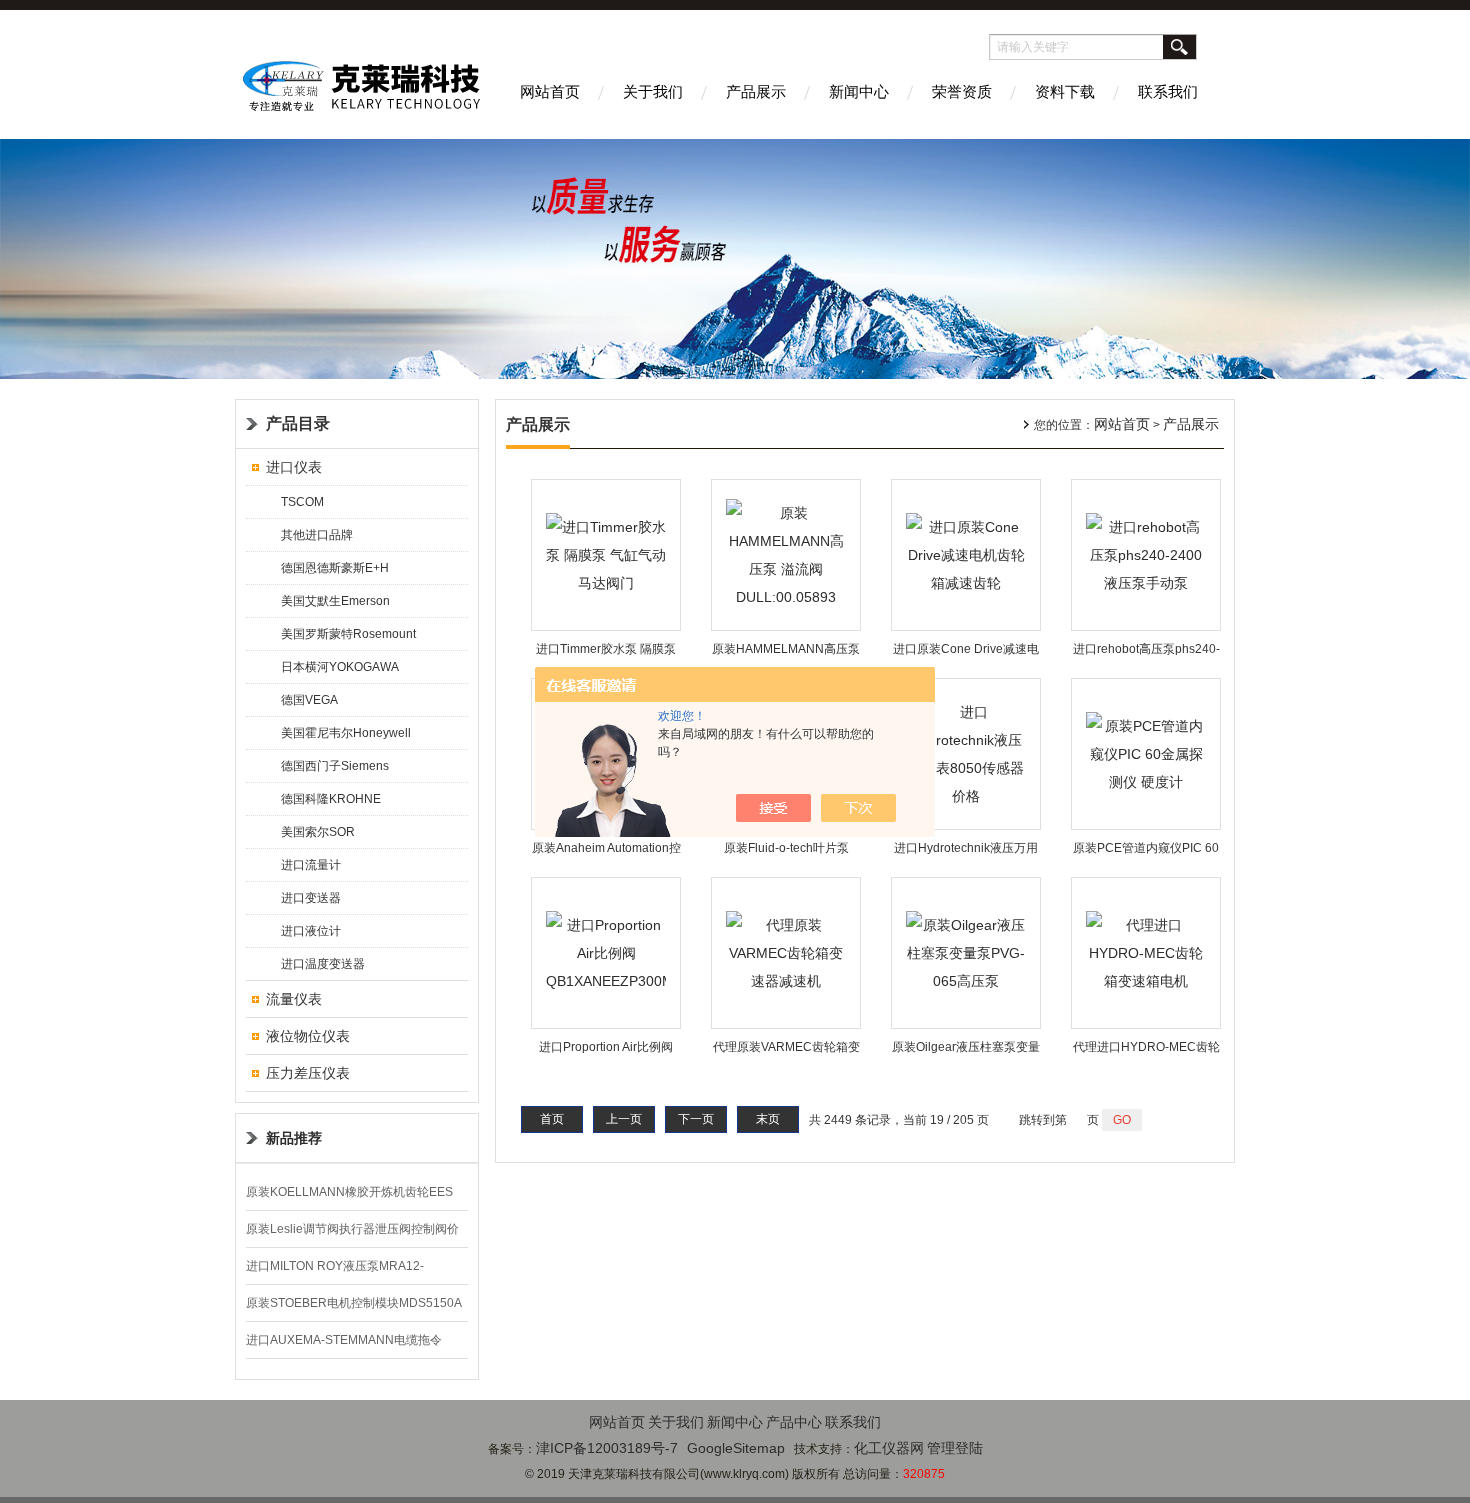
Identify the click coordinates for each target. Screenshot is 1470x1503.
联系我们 (1168, 91)
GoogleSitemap (736, 1448)
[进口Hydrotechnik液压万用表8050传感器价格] (966, 753)
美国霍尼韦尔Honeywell (346, 733)
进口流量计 (311, 865)
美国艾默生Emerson (335, 601)
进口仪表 (294, 467)
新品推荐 (294, 1138)
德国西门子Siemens (335, 766)
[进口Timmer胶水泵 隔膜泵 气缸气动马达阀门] (606, 554)
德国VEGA (309, 700)
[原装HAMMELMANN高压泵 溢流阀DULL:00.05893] (786, 554)
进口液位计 (311, 931)
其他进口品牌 (317, 535)
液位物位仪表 (308, 1036)
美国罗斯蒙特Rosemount (348, 634)
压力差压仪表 (308, 1073)
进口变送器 (311, 898)
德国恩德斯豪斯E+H (335, 568)
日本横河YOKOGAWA (340, 667)
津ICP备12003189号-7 (607, 1448)
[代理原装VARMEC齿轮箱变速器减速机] (786, 952)
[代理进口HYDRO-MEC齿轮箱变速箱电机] (1146, 952)
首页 (552, 1119)
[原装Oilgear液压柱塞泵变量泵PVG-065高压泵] (966, 952)
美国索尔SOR (318, 832)
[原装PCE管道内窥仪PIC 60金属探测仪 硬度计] (1146, 753)
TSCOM (302, 502)
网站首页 (550, 91)
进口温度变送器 (323, 964)
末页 (768, 1119)
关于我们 (653, 91)
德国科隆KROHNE (331, 799)
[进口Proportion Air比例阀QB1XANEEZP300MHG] (606, 952)
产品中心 (794, 1422)
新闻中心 (859, 91)
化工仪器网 (889, 1448)
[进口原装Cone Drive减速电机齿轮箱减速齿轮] (966, 554)
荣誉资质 (962, 91)
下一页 (696, 1119)
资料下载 (1065, 91)
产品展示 (756, 91)
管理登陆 (955, 1448)
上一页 (624, 1119)
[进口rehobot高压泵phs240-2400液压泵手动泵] (1146, 554)
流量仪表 (294, 999)
